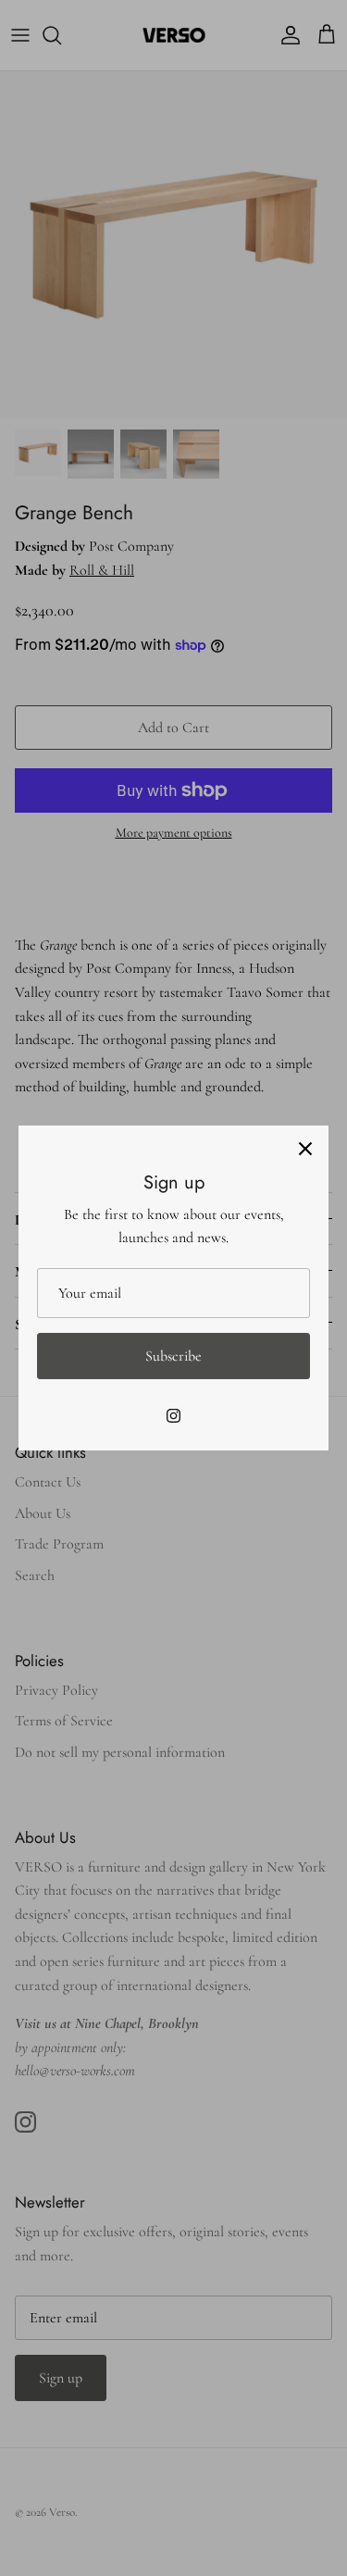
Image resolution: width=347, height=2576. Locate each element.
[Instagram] (173, 1416)
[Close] (305, 1149)
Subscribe (173, 1356)
